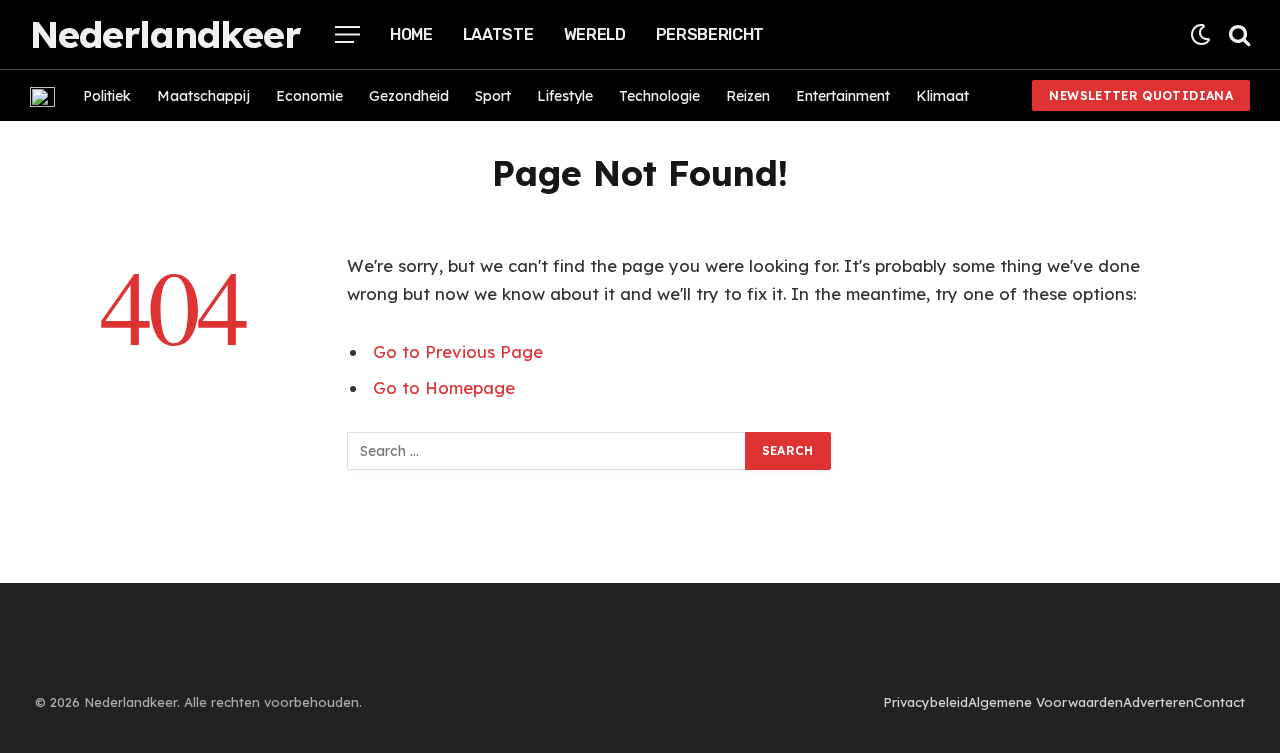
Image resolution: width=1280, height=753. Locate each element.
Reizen (748, 96)
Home (411, 34)
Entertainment (843, 96)
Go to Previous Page (458, 351)
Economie (309, 96)
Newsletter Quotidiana (1141, 95)
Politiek (107, 96)
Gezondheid (409, 96)
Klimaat (942, 96)
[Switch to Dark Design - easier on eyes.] (1200, 34)
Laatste (498, 34)
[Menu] (347, 34)
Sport (493, 96)
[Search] (1237, 34)
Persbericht (710, 34)
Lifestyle (565, 96)
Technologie (659, 96)
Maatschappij (203, 96)
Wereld (595, 34)
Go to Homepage (444, 387)
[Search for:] (547, 451)
